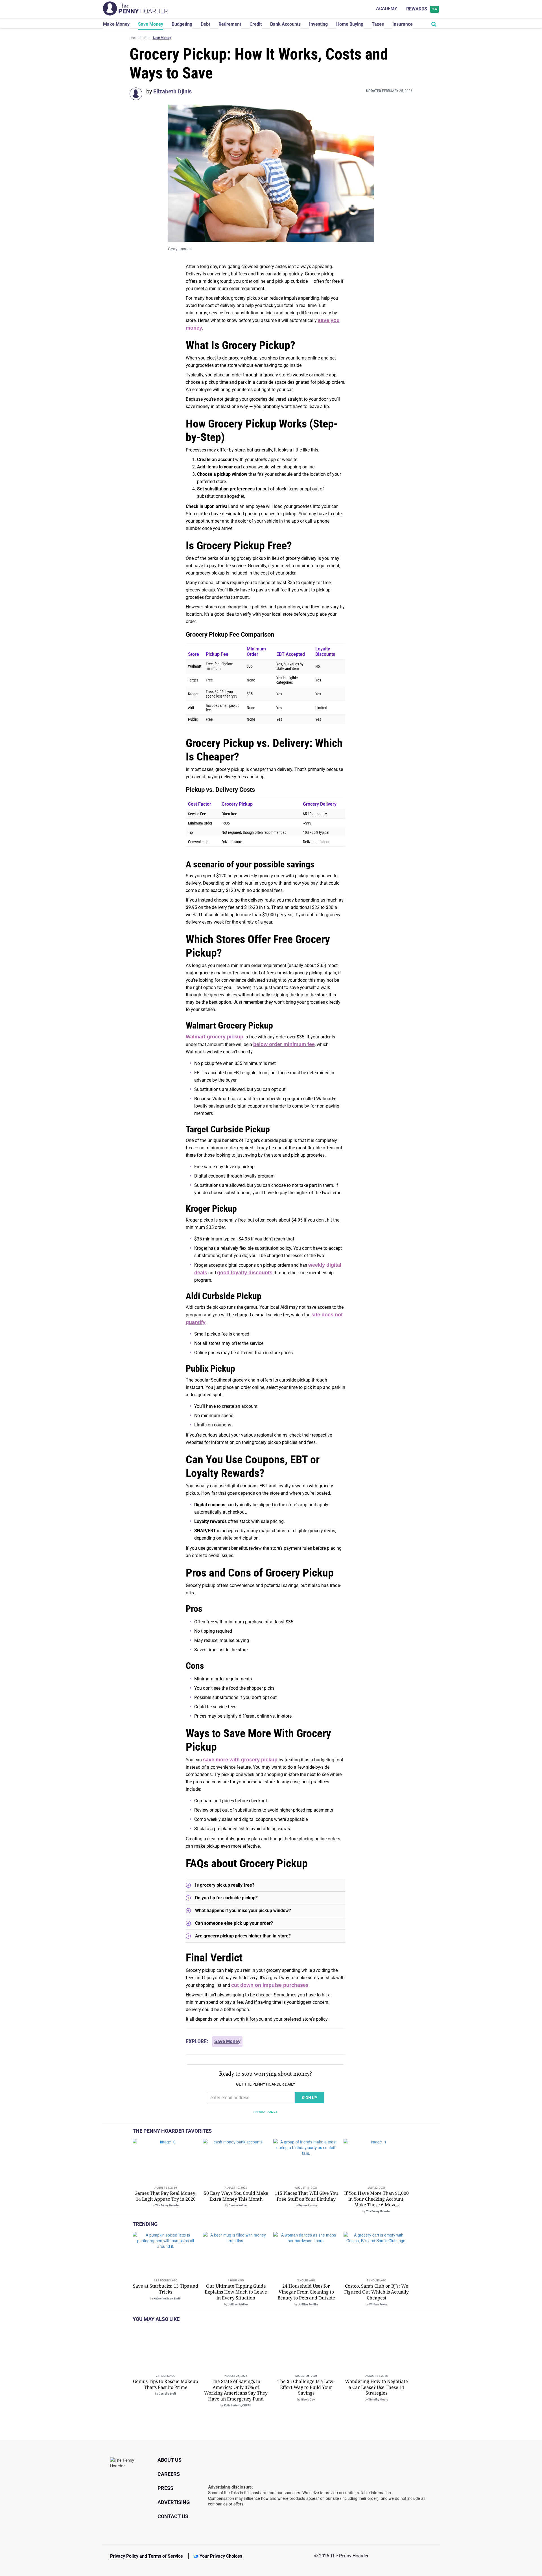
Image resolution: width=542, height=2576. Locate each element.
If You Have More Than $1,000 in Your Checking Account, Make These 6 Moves (376, 2199)
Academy (387, 9)
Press (165, 2488)
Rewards (422, 9)
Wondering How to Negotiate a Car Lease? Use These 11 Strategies (376, 2387)
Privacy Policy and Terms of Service (147, 2556)
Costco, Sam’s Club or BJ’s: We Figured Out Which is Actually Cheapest (376, 2292)
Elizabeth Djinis (172, 91)
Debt (205, 24)
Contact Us (173, 2516)
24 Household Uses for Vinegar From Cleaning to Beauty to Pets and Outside (306, 2292)
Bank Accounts (285, 24)
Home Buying (350, 24)
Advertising (174, 2502)
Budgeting (182, 24)
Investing (318, 24)
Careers (169, 2474)
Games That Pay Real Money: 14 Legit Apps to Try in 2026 (166, 2196)
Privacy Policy (265, 2112)
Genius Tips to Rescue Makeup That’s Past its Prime (166, 2384)
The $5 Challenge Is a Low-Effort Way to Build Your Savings (306, 2387)
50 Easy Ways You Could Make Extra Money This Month (236, 2196)
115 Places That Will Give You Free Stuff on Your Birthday (306, 2196)
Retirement (230, 24)
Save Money (151, 24)
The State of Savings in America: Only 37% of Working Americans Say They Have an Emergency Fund (236, 2390)
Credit (256, 24)
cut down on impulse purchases (270, 1985)
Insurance (403, 24)
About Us (170, 2460)
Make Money (116, 24)
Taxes (378, 24)
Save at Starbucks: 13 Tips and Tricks (166, 2289)
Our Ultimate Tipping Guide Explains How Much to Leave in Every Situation (236, 2292)
